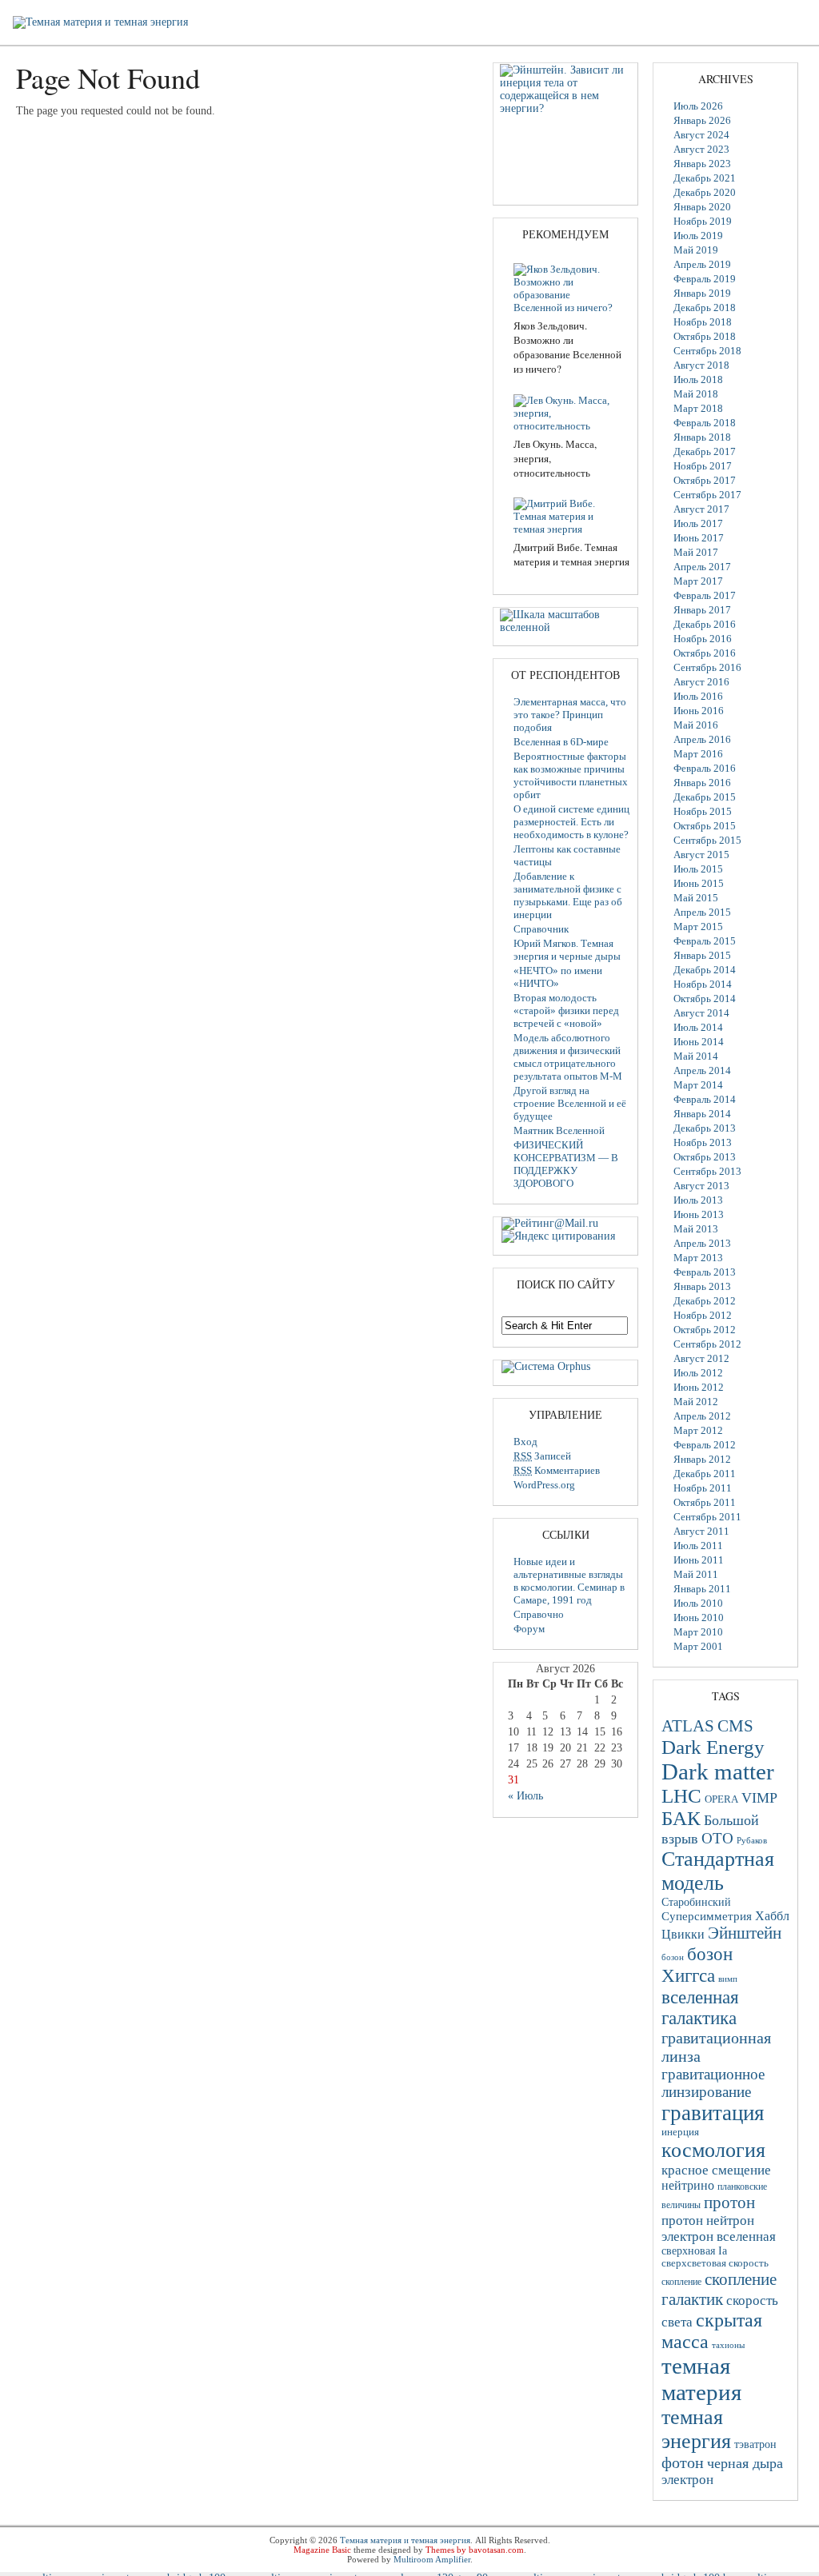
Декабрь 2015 (705, 797)
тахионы (728, 2345)
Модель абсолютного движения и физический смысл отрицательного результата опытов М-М (568, 1057)
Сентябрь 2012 (707, 1344)
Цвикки (683, 1934)
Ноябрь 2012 (703, 1315)
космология (713, 2150)
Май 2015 (696, 898)
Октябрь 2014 (705, 998)
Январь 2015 (702, 955)
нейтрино (688, 2185)
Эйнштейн (745, 1933)
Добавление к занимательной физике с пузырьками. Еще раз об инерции (568, 895)
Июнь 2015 (699, 883)
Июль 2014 (698, 1027)
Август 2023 (701, 149)
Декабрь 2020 (705, 192)
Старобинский (696, 1902)
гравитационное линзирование (713, 2083)
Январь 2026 (702, 120)
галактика (699, 2018)
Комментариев (557, 1470)
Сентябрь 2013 (707, 1171)
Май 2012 (696, 1402)
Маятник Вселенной (559, 1130)
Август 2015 (701, 855)
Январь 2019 (702, 293)
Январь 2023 (702, 164)
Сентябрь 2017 (707, 495)
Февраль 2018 (705, 423)
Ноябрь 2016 (703, 639)
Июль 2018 (698, 379)
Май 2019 (696, 250)
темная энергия (696, 2429)
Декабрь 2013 (705, 1128)
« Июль (525, 1796)
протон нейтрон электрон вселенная (719, 2229)
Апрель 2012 (702, 1416)
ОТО (717, 1838)
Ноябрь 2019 (703, 221)
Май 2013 (696, 1229)
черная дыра (745, 2463)
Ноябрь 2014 (703, 984)
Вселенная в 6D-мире (561, 742)
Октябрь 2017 (705, 480)
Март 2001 (698, 1646)
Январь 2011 (702, 1589)
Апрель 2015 (702, 912)
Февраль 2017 (705, 595)
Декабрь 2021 (705, 178)
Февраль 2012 (705, 1445)
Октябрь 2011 (705, 1502)
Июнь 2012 (699, 1387)
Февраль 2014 (705, 1099)
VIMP (759, 1798)
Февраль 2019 (705, 279)
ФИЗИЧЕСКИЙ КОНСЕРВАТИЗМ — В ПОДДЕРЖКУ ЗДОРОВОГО (566, 1164)
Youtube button (805, 57)
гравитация (713, 2113)
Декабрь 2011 (705, 1474)
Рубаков (752, 1840)
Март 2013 (698, 1258)
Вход (525, 1442)
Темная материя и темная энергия (405, 2540)
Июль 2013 (698, 1200)
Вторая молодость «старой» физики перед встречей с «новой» (566, 1010)
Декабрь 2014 (705, 970)
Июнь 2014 (699, 1042)
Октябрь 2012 (705, 1330)
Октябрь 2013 (705, 1157)
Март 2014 (698, 1085)
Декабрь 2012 (705, 1301)
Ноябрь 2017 (703, 466)
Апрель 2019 (702, 264)
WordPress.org (544, 1485)
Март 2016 (698, 754)
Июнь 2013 (699, 1214)
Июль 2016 (698, 696)
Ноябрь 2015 (703, 811)
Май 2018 (696, 394)
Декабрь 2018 (705, 308)
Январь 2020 (702, 207)
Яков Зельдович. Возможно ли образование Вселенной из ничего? (567, 347)
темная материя (701, 2379)
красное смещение (716, 2170)
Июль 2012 (698, 1373)
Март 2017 (698, 581)
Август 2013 (701, 1186)
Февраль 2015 (705, 941)
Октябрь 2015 (705, 826)
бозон (673, 1957)
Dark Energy (713, 1747)
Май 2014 (696, 1056)
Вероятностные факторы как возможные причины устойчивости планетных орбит (571, 775)
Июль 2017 (698, 523)
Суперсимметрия (707, 1916)
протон (729, 2203)
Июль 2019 (698, 236)
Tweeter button (805, 14)
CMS (735, 1726)
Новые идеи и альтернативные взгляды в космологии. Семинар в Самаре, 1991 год (569, 1581)
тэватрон (755, 2444)
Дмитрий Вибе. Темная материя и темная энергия (571, 554)
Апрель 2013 (702, 1243)
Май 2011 (696, 1574)
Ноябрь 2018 (703, 322)
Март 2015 (698, 927)
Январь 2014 (702, 1114)
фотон (683, 2462)
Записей (542, 1456)
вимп (728, 1979)
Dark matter (718, 1771)
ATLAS (688, 1726)
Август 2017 (701, 509)
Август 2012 (701, 1358)
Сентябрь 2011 (707, 1517)
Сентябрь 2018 (707, 351)
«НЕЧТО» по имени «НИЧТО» (558, 977)
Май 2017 (696, 552)
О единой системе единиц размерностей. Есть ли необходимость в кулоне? (571, 822)
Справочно (539, 1614)
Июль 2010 (698, 1603)
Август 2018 (701, 365)
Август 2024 (701, 135)
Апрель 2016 (702, 739)
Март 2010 (698, 1632)
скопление (681, 2282)
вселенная (700, 1997)
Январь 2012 (702, 1459)
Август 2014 (701, 1013)
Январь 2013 (702, 1286)
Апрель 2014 (702, 1070)
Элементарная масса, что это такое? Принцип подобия (570, 715)
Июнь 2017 (699, 538)
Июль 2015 (698, 869)
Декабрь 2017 (705, 451)
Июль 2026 (698, 106)
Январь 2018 (702, 437)
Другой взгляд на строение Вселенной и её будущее (570, 1103)
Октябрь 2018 (705, 336)
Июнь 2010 (699, 1617)
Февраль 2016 (705, 768)
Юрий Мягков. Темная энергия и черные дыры (567, 950)
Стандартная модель (718, 1871)
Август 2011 (701, 1531)
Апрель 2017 (702, 567)
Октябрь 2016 (705, 653)
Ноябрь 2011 (703, 1488)
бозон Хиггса (697, 1965)
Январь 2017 (702, 610)
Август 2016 (701, 682)
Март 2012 (698, 1430)
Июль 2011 (698, 1546)
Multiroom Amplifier (432, 2559)
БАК (681, 1818)
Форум (529, 1629)
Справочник (541, 929)
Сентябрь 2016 (707, 667)
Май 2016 (696, 725)
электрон (687, 2480)
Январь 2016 (702, 783)
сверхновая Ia (694, 2251)
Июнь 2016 (699, 711)
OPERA (721, 1799)
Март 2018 (698, 408)
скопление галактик (719, 2289)
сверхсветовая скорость (715, 2263)
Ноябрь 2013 (703, 1142)
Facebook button (805, 35)
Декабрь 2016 (705, 624)
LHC (681, 1796)
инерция (680, 2132)
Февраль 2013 (705, 1272)
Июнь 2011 (699, 1560)
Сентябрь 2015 (707, 840)
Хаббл (772, 1916)
